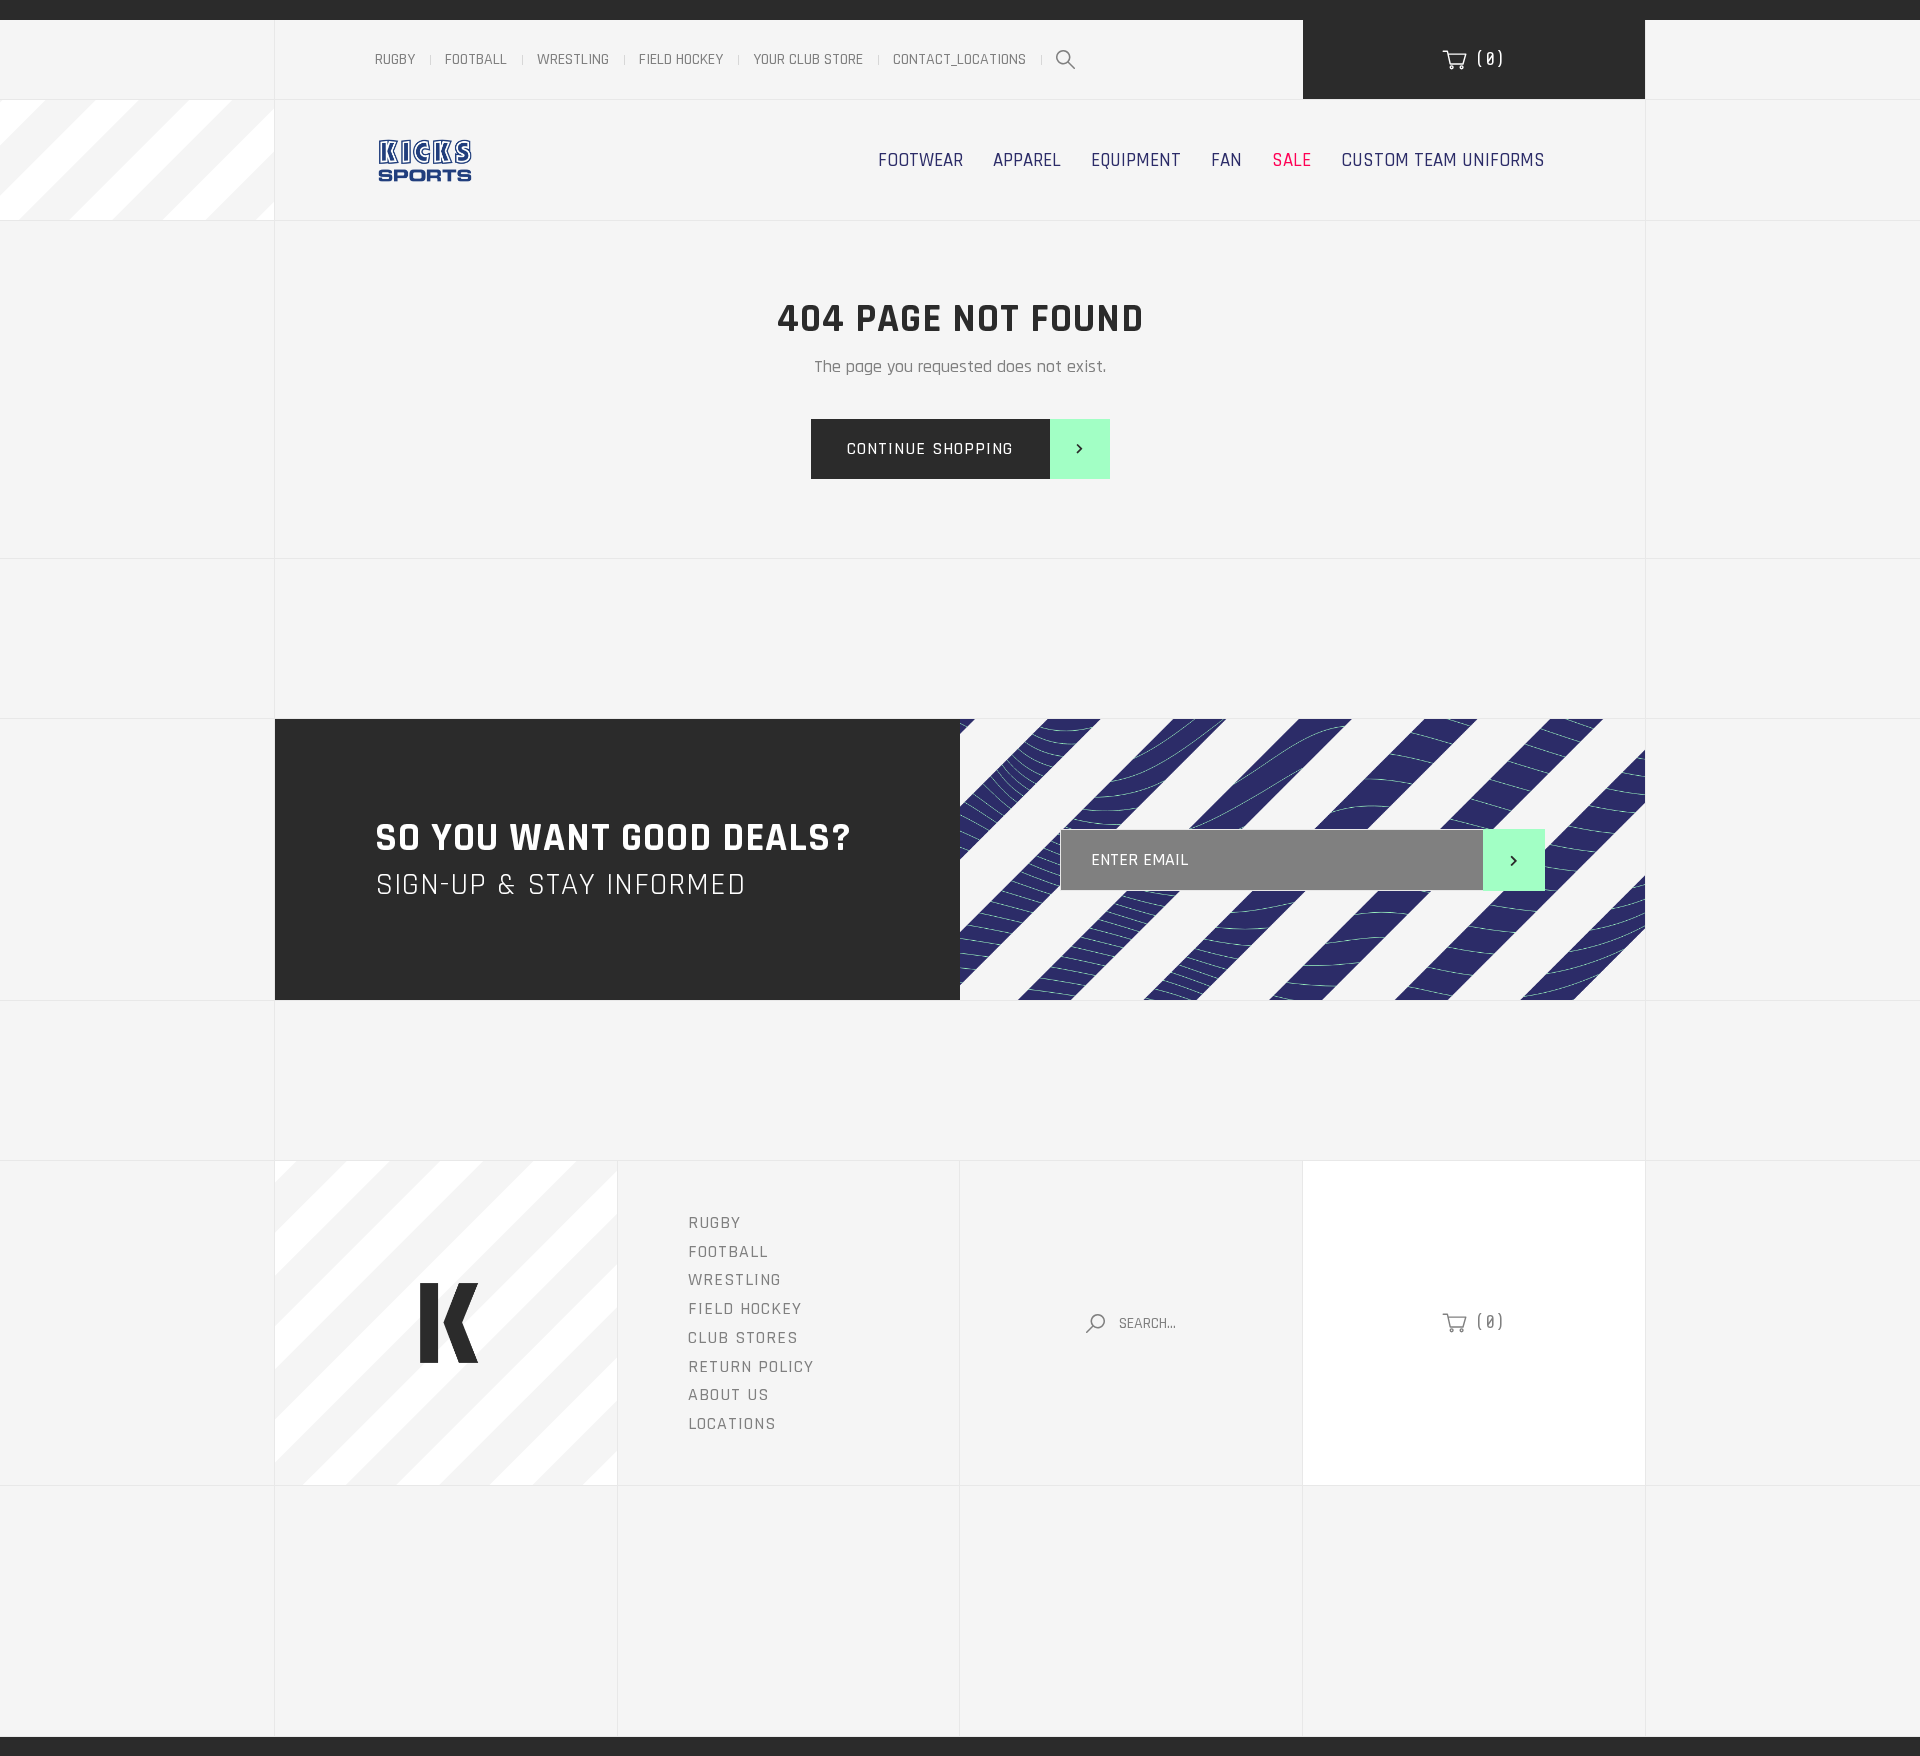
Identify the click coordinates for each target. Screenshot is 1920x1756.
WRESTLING (734, 1279)
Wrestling (573, 59)
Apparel (1027, 160)
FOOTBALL (728, 1251)
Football (476, 59)
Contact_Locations (959, 59)
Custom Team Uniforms (1443, 160)
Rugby (395, 59)
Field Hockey (681, 59)
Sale (1291, 160)
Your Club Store (808, 59)
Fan (1226, 160)
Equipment (1136, 160)
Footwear (920, 160)
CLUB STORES (743, 1337)
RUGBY (714, 1222)
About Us (728, 1394)
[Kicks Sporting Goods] (425, 159)
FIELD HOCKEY (745, 1308)
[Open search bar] (1065, 60)
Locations (732, 1423)
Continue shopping (930, 448)
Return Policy (751, 1366)
